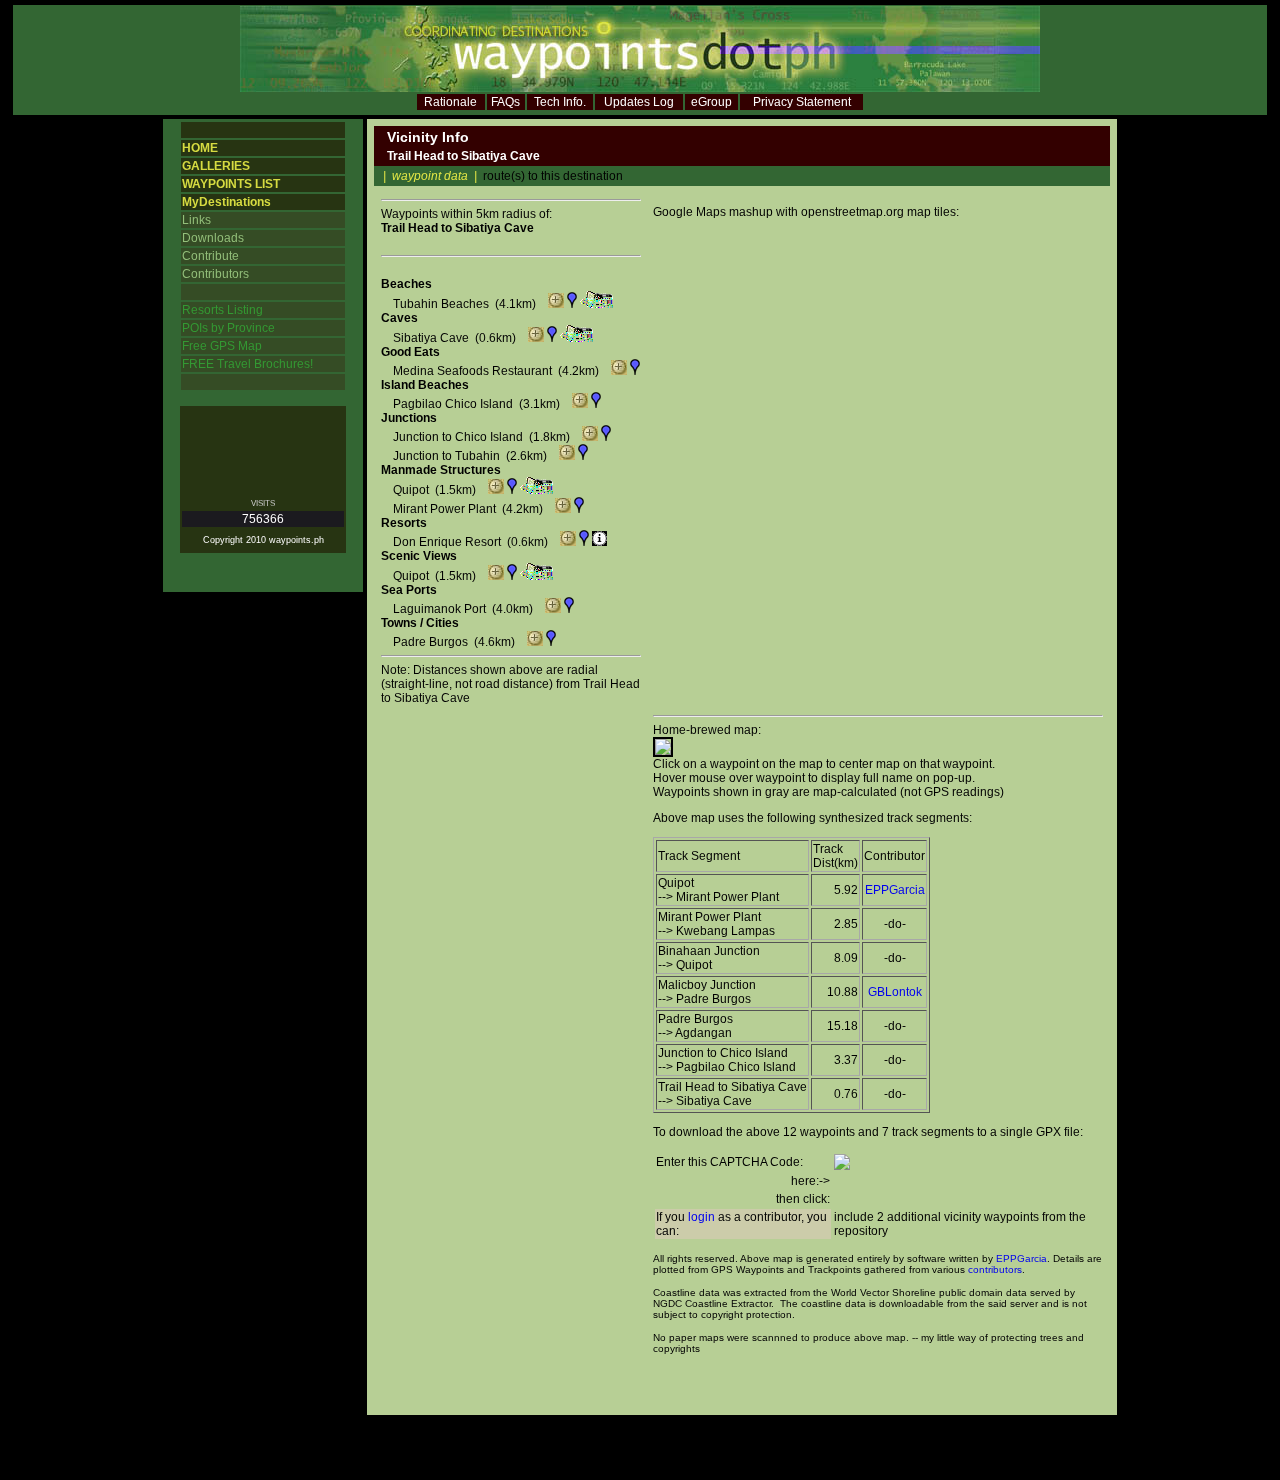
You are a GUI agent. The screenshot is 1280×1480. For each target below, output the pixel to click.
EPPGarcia (895, 890)
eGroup (711, 102)
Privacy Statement (802, 102)
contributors (995, 1269)
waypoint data (430, 176)
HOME (200, 148)
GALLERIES (216, 166)
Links (196, 220)
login (701, 1217)
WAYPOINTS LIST (231, 184)
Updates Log (639, 102)
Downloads (213, 238)
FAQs (505, 102)
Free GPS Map (222, 346)
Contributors (215, 274)
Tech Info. (560, 102)
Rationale (450, 102)
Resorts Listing (222, 310)
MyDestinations (226, 202)
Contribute (210, 256)
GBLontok (895, 992)
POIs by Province (228, 328)
